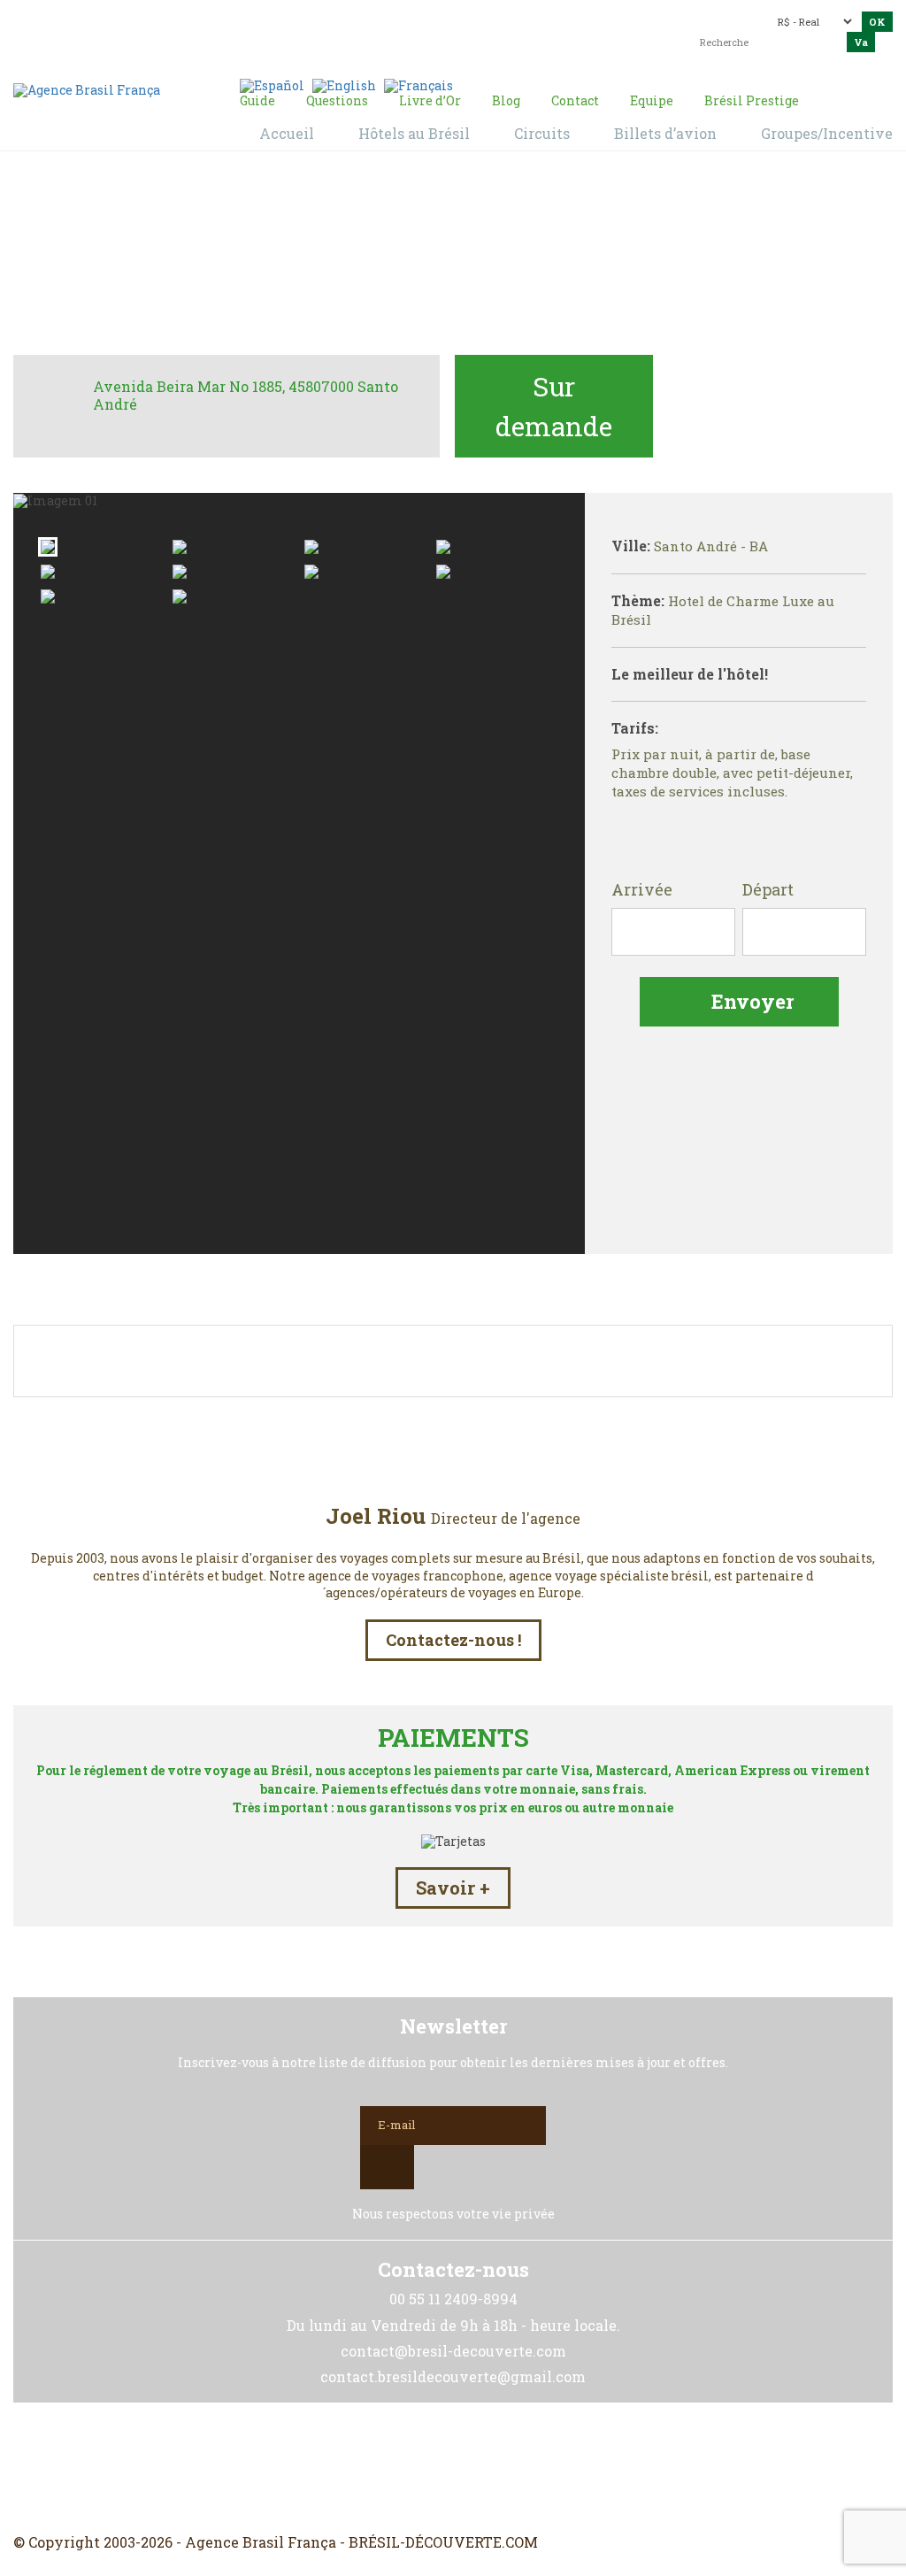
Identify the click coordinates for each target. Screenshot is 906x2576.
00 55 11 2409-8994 (169, 20)
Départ (768, 890)
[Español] (272, 85)
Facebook (411, 2468)
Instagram (453, 2468)
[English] (344, 85)
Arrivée (642, 890)
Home (295, 258)
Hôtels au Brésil (378, 258)
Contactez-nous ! (453, 1640)
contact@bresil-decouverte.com (466, 23)
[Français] (418, 85)
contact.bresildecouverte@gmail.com (509, 46)
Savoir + (453, 1888)
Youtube (495, 2468)
